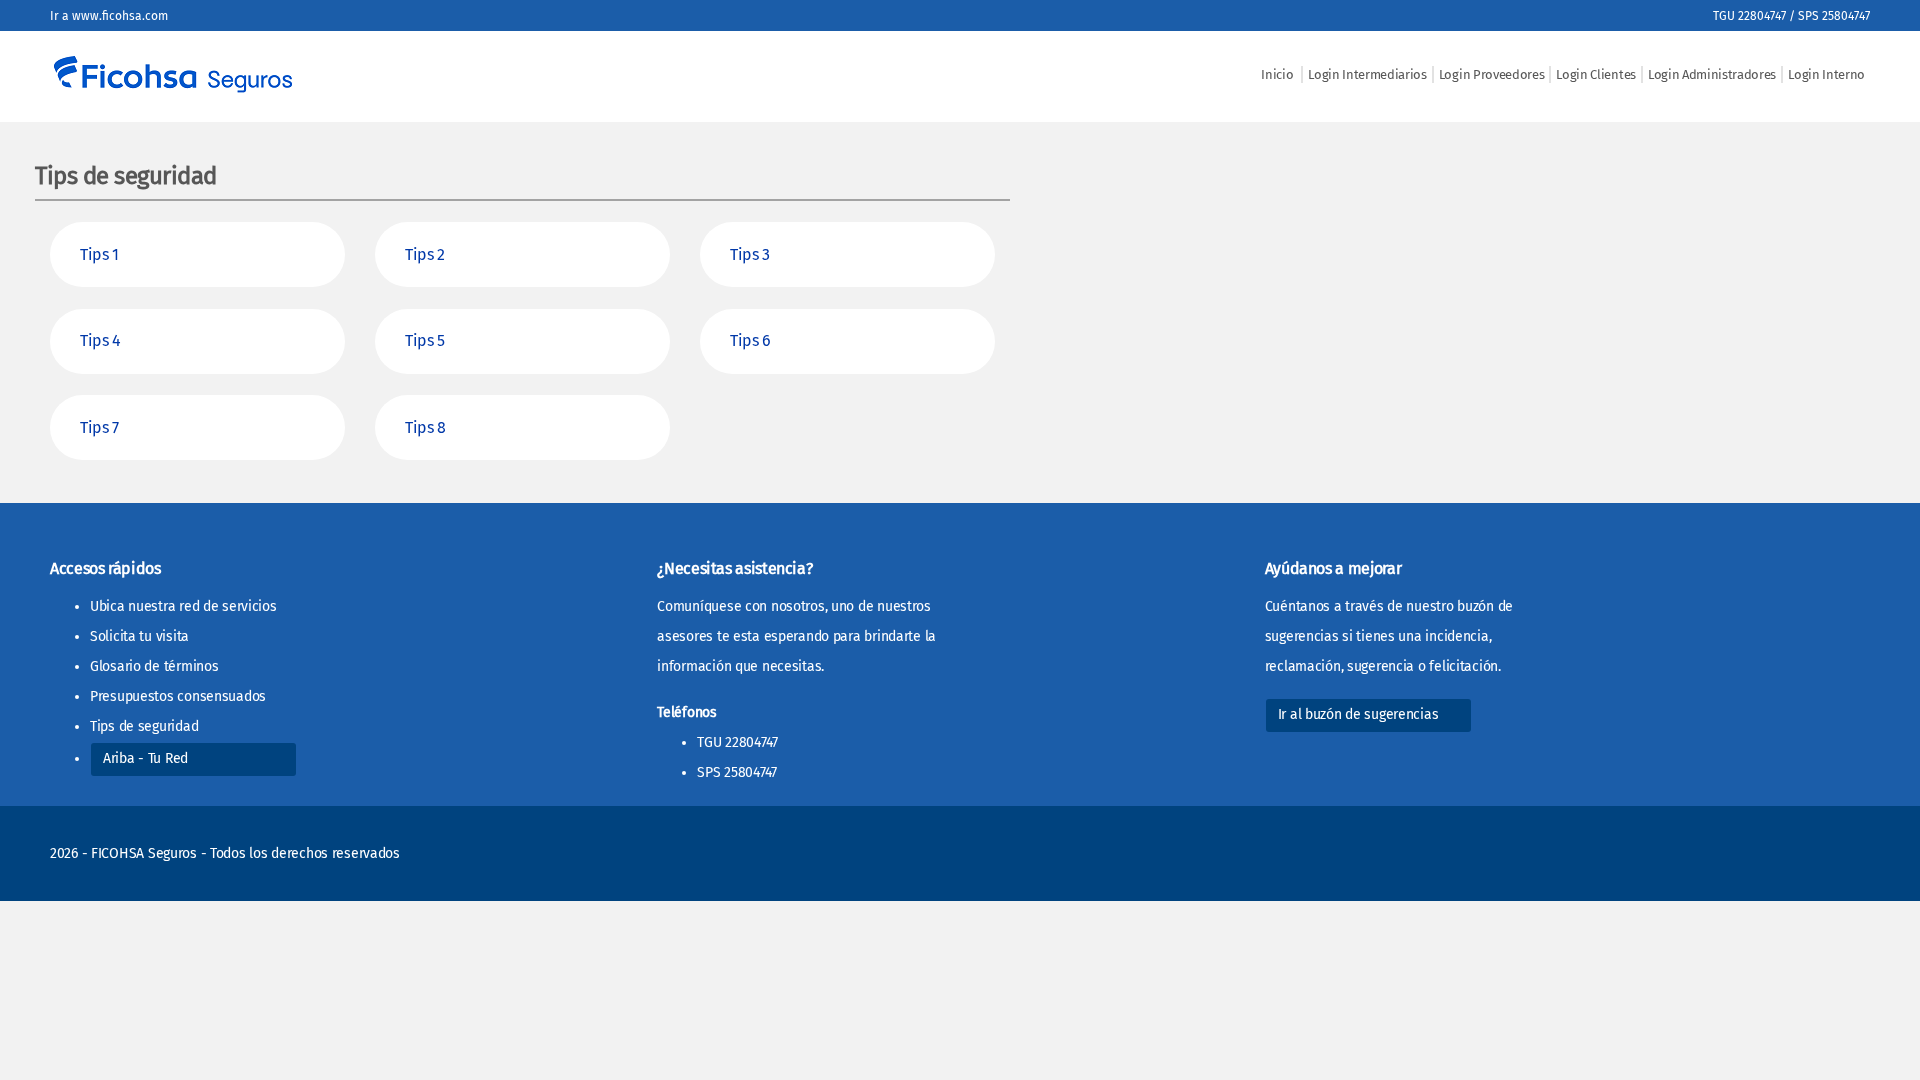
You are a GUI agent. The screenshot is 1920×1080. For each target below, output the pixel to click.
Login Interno (1826, 74)
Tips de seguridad (144, 726)
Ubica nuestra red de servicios (183, 606)
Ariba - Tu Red (145, 758)
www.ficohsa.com (120, 16)
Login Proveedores (1492, 74)
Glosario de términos (154, 666)
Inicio (1278, 74)
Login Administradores (1712, 74)
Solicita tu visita (139, 636)
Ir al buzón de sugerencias (1358, 714)
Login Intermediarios (1367, 74)
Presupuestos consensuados (178, 696)
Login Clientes (1596, 74)
